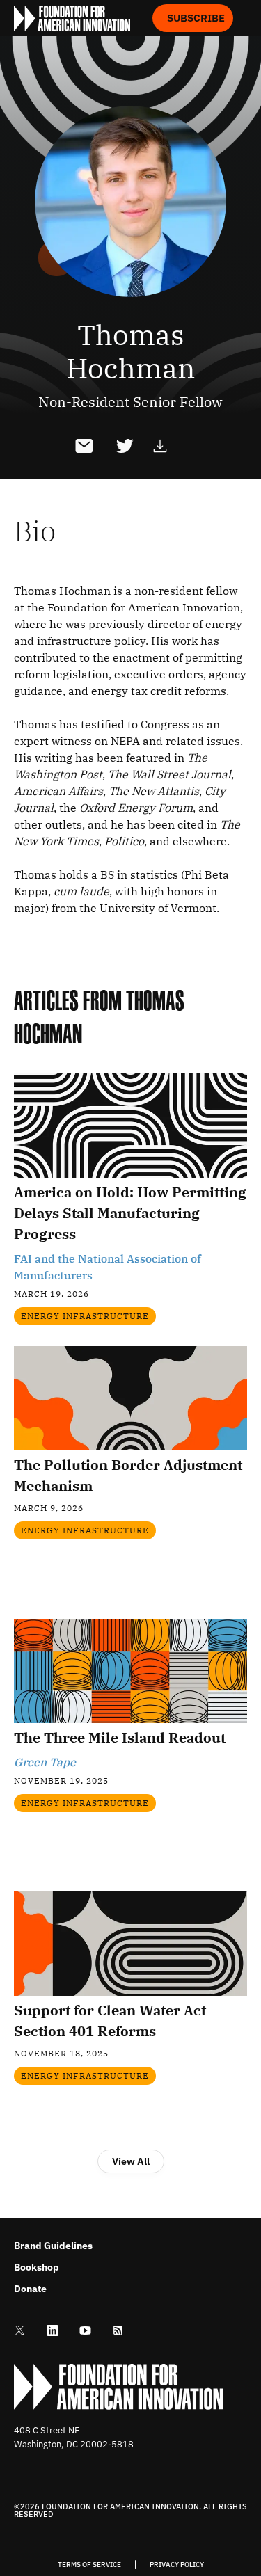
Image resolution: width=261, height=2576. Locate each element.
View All (131, 2161)
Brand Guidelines (53, 2246)
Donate (30, 2289)
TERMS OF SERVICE (89, 2565)
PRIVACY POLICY (177, 2565)
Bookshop (37, 2267)
